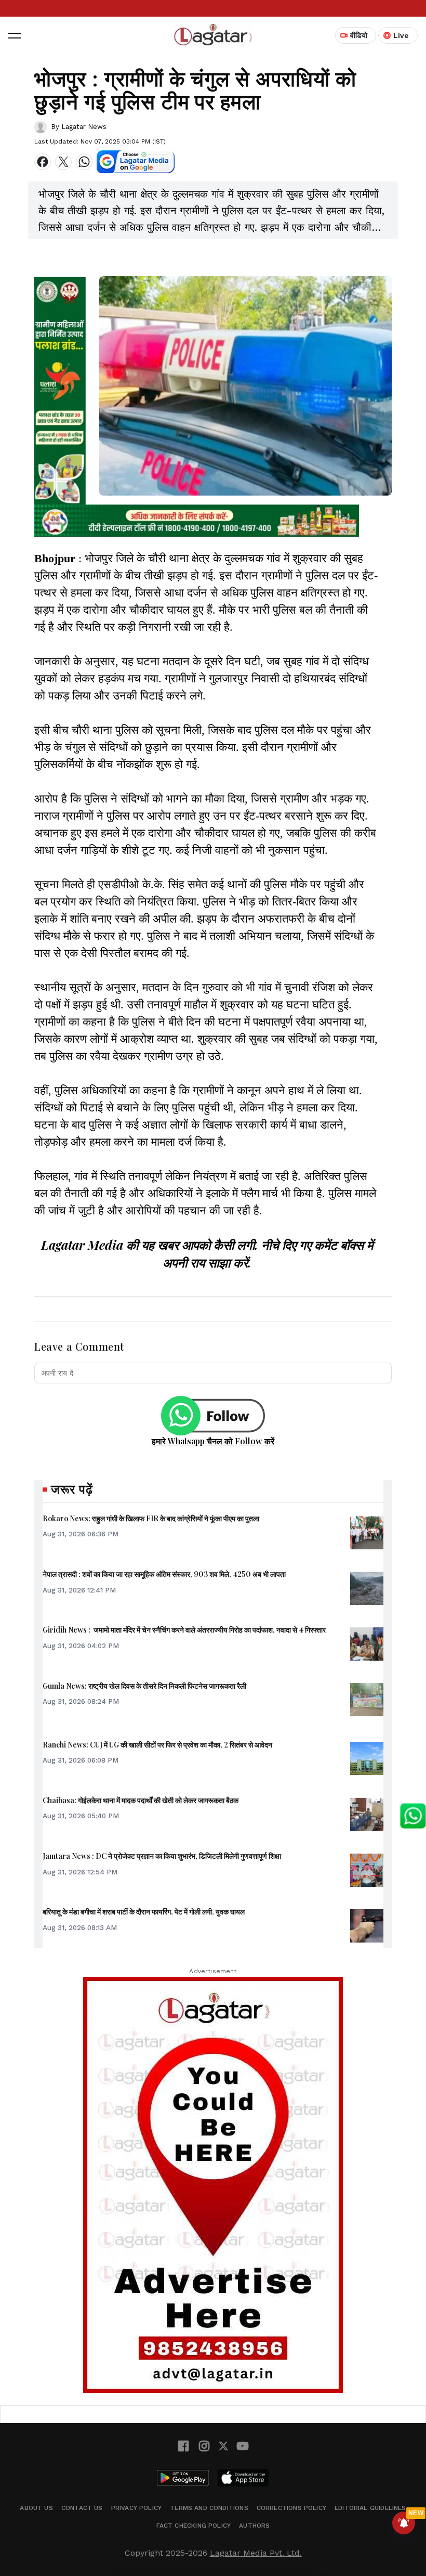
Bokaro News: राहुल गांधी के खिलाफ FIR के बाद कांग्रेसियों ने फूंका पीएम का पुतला (151, 1518)
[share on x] (63, 162)
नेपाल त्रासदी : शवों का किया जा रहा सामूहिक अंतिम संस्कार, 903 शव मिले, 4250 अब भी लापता (164, 1574)
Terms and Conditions (209, 2508)
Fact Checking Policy (194, 2526)
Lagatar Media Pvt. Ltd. (256, 2553)
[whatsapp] (84, 162)
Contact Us (82, 2508)
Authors (254, 2526)
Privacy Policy (137, 2508)
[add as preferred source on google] (136, 162)
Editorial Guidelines (370, 2508)
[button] (15, 35)
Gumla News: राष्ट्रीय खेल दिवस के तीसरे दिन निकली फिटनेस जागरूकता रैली (144, 1686)
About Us (36, 2508)
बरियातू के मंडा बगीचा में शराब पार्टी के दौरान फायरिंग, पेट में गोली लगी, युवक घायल (144, 1912)
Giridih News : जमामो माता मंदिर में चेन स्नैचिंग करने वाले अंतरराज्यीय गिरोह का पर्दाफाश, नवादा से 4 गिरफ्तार (184, 1630)
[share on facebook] (43, 162)
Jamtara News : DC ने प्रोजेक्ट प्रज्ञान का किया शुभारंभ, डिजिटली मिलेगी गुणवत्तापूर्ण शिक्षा (162, 1856)
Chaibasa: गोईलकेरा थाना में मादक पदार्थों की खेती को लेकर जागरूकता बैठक (141, 1800)
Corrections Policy (291, 2508)
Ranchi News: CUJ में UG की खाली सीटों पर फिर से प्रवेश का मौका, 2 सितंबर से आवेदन (157, 1745)
